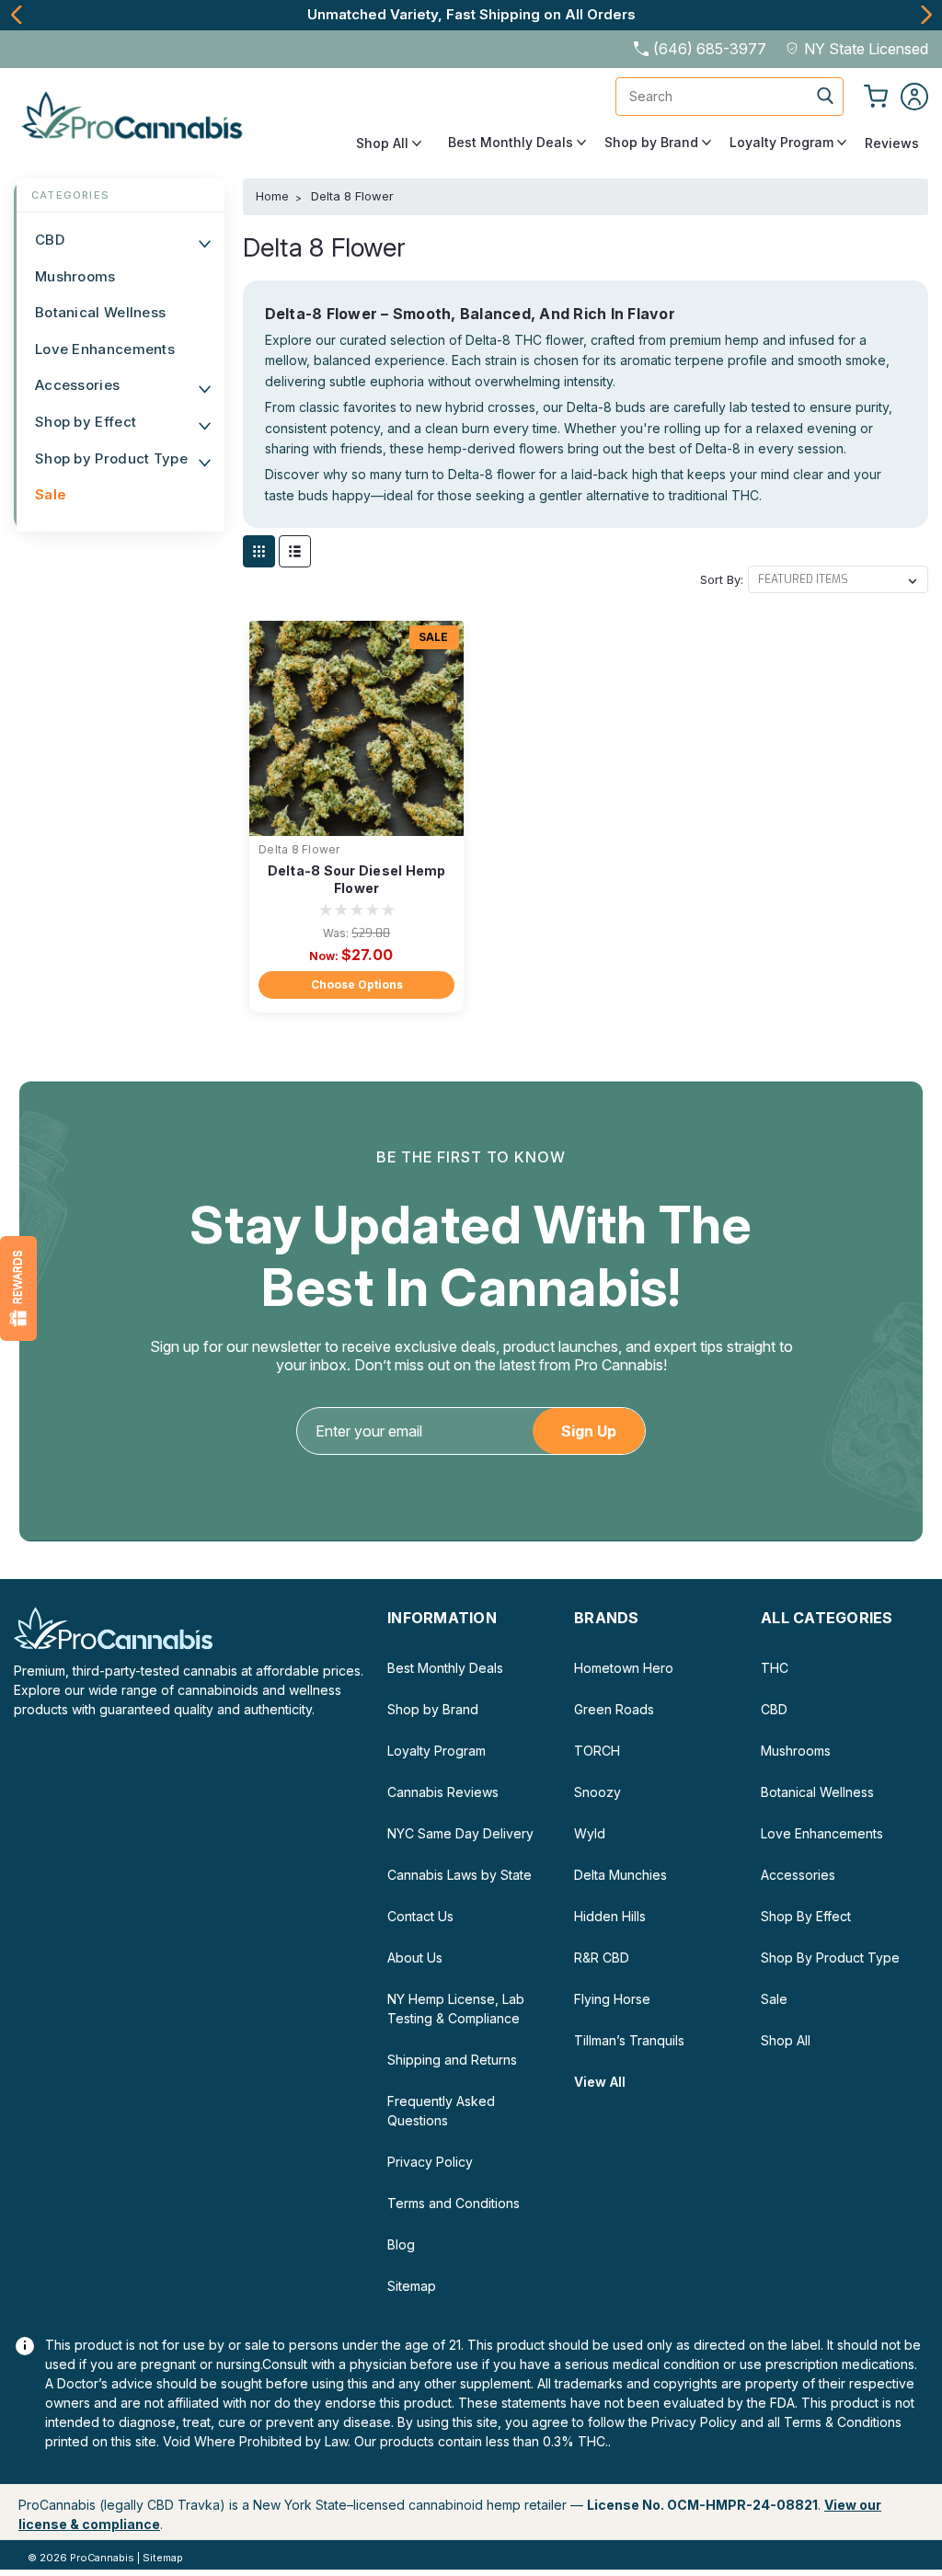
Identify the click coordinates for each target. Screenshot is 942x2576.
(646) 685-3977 (710, 49)
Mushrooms (75, 276)
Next (926, 15)
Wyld (590, 1833)
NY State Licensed (866, 49)
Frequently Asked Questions (441, 2111)
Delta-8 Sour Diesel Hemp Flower (357, 879)
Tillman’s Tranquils (629, 2040)
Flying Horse (612, 1999)
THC (775, 1668)
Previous (16, 15)
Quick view (356, 822)
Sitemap (412, 2286)
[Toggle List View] (295, 551)
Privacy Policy (430, 2162)
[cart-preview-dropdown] (876, 97)
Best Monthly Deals (512, 143)
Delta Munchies (620, 1875)
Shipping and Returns (452, 2060)
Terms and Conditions (454, 2203)
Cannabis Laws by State (460, 1875)
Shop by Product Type (111, 458)
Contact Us (420, 1916)
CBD (50, 240)
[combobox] (729, 97)
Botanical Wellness (100, 312)
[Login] (914, 97)
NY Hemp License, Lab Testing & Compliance (456, 2009)
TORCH (597, 1751)
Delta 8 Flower (299, 849)
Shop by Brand (653, 143)
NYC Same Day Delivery (460, 1833)
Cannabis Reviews (443, 1792)
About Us (415, 1958)
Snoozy (597, 1792)
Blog (401, 2244)
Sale (51, 494)
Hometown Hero (624, 1668)
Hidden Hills (610, 1916)
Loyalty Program (783, 143)
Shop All (384, 143)
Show (18, 1288)
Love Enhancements (105, 349)
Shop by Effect (86, 422)
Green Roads (614, 1709)
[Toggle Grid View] (259, 551)
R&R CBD (602, 1958)
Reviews (892, 143)
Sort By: (722, 579)
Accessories (77, 385)
